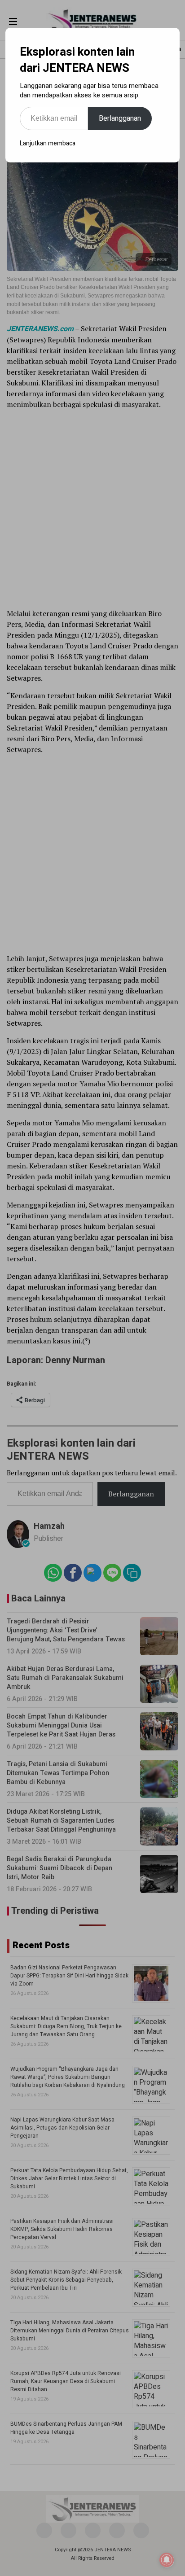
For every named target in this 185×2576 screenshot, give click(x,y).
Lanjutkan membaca (48, 143)
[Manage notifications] (167, 2560)
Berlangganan (120, 118)
